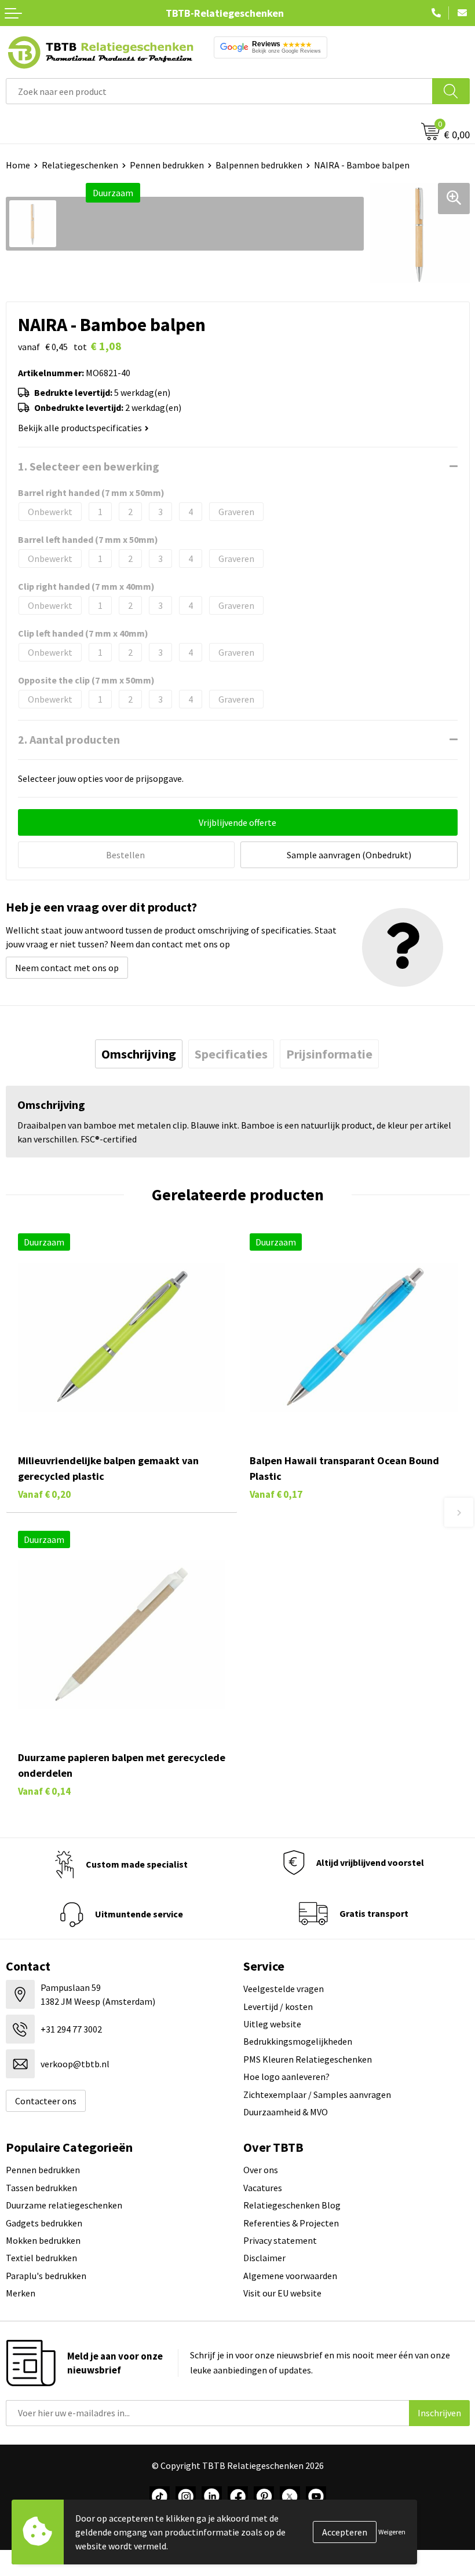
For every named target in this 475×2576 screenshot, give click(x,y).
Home (18, 165)
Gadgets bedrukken (44, 2223)
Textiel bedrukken (41, 2258)
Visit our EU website (282, 2293)
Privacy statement (280, 2240)
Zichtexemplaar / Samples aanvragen (317, 2094)
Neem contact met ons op (67, 968)
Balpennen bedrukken (259, 165)
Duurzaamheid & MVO (286, 2112)
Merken (21, 2293)
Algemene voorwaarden (290, 2276)
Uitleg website (272, 2024)
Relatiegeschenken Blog (292, 2205)
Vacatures (263, 2188)
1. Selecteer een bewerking (89, 466)
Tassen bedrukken (41, 2188)
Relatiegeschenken (80, 165)
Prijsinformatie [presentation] (329, 1054)
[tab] (139, 1054)
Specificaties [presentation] (231, 1054)
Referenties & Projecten (291, 2223)
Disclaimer (264, 2258)
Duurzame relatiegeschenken (64, 2205)
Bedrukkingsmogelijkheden (298, 2041)
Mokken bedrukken (43, 2240)
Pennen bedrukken (167, 165)
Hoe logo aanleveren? (286, 2077)
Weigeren (392, 2532)
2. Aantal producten (69, 739)
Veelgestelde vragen (284, 1989)
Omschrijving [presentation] (139, 1054)
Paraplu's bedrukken (46, 2276)
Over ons (261, 2170)
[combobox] (219, 91)
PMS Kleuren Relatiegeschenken (308, 2059)
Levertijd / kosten (278, 2007)
